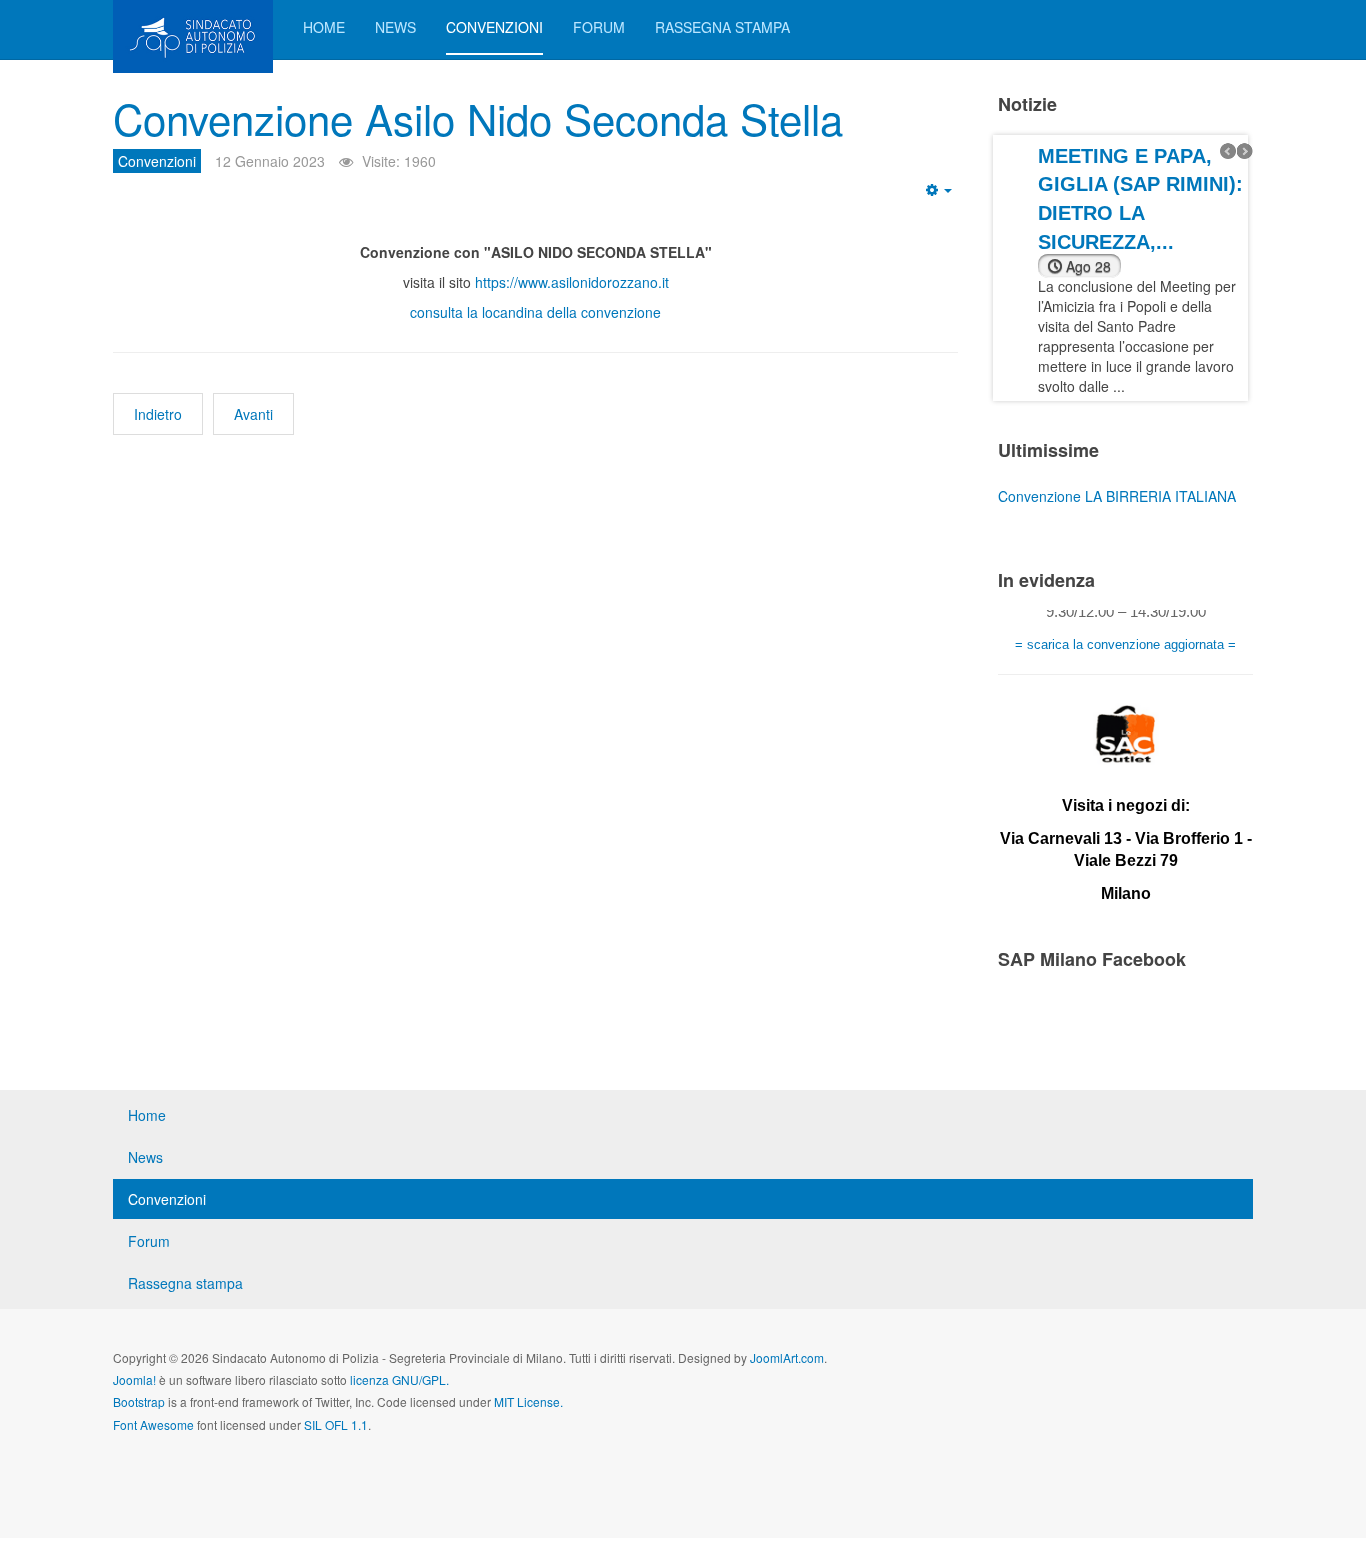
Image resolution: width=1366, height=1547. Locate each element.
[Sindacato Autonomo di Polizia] (193, 27)
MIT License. (528, 1401)
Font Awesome (153, 1424)
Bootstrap (139, 1401)
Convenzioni (494, 27)
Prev (1228, 151)
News (395, 27)
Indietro (158, 414)
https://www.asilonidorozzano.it (572, 282)
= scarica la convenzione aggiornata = (1125, 635)
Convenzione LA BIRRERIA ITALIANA (1117, 496)
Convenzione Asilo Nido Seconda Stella (478, 118)
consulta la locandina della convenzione (535, 312)
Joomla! (134, 1379)
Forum (599, 27)
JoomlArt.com (787, 1357)
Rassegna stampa (722, 27)
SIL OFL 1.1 (336, 1424)
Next (1245, 151)
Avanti (253, 414)
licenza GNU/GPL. (399, 1379)
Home (324, 27)
